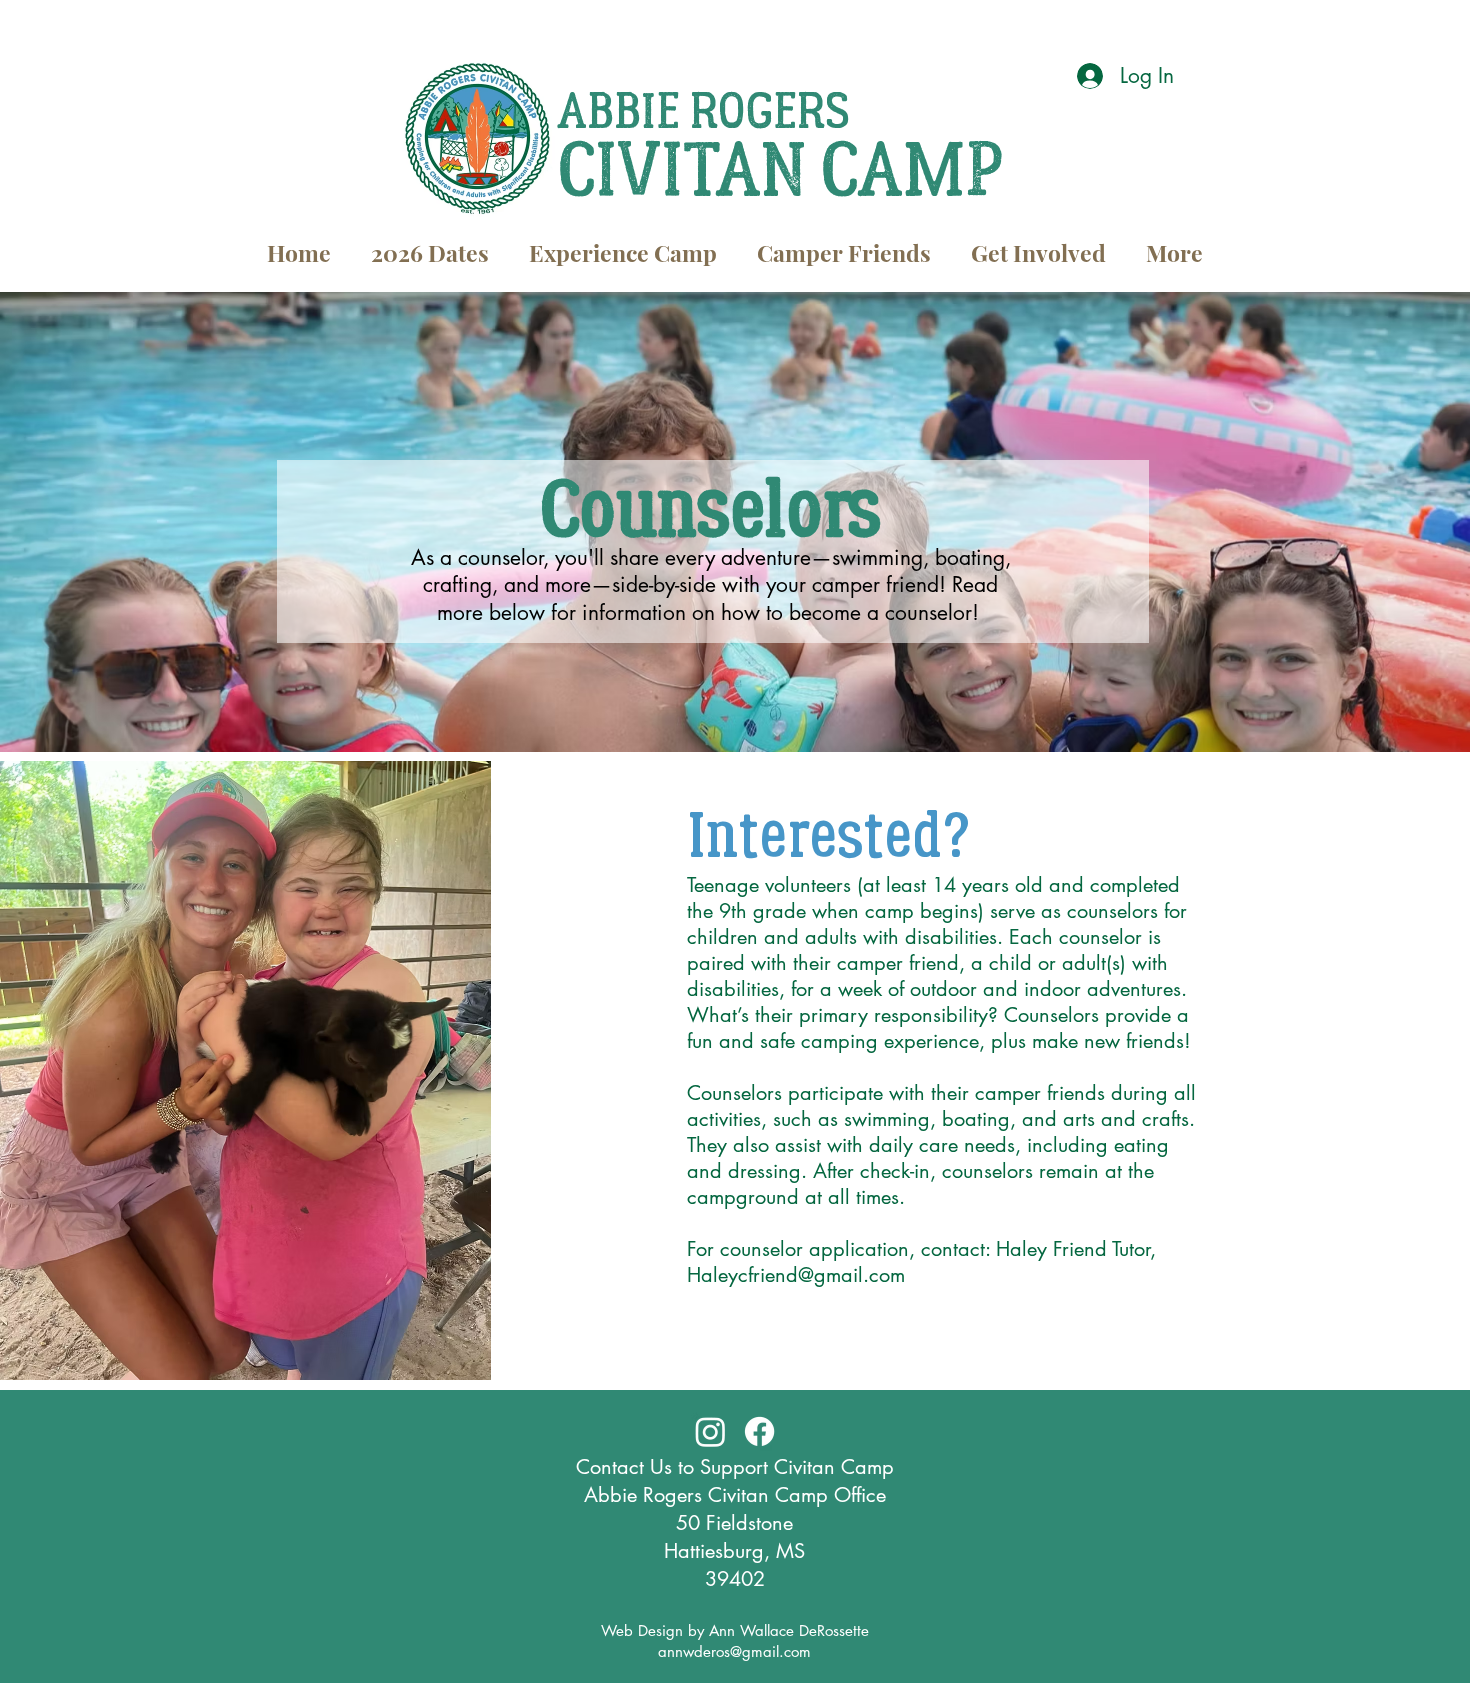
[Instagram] (710, 1431)
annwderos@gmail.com (734, 1651)
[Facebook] (759, 1431)
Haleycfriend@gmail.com (796, 1275)
